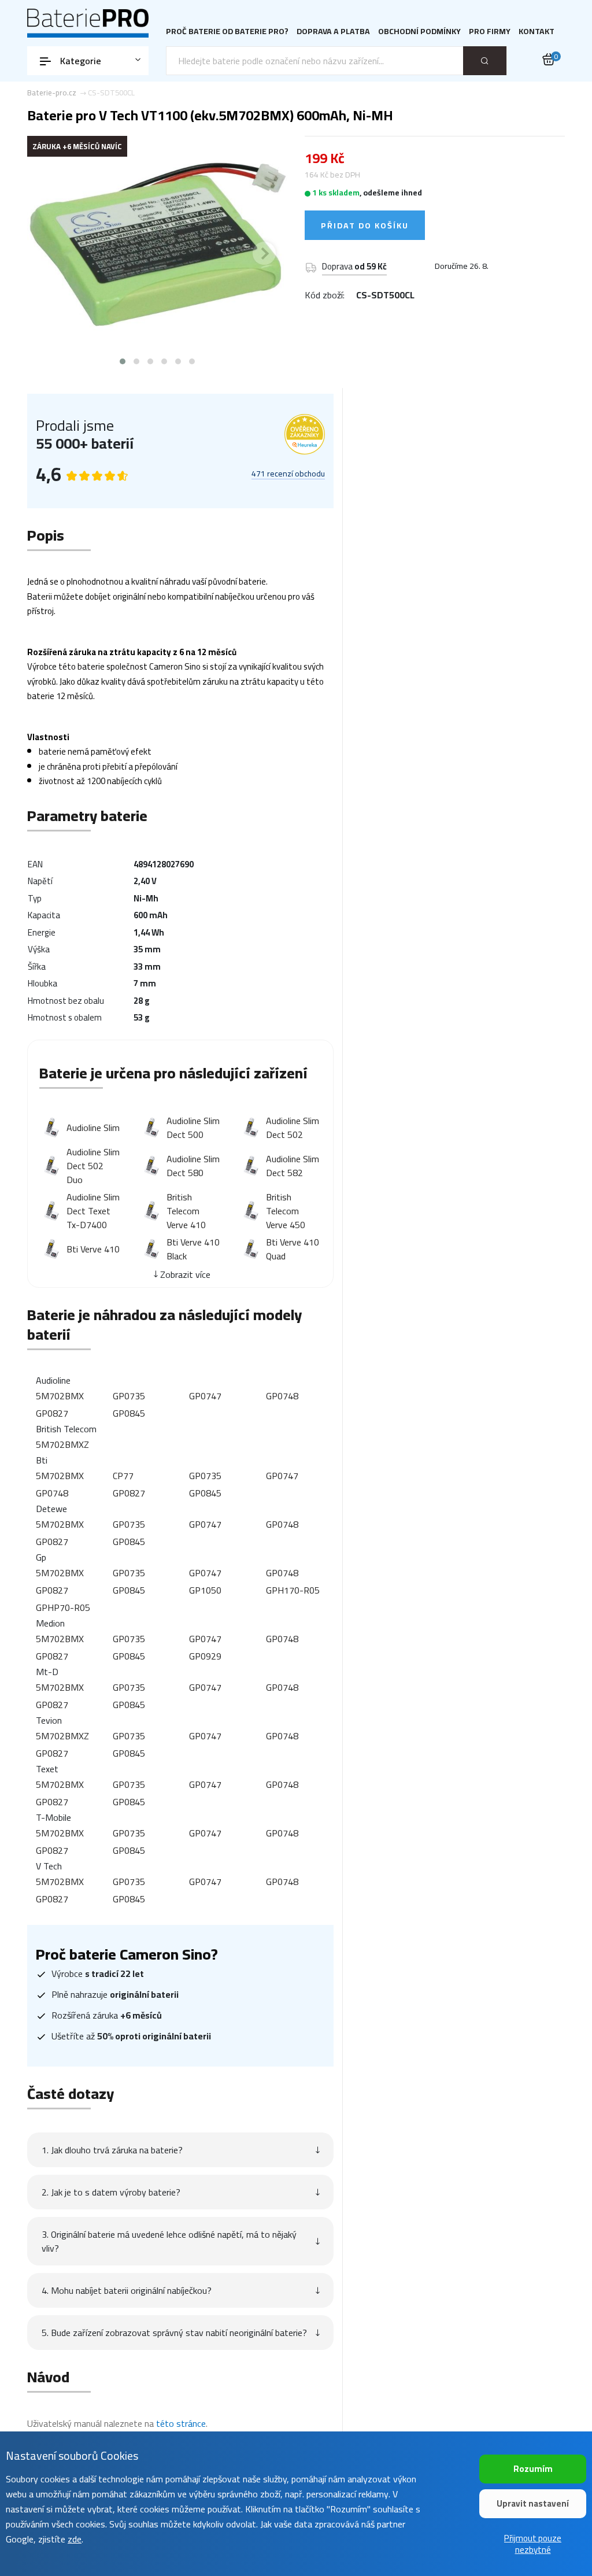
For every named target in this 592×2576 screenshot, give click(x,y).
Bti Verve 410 (93, 1249)
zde (75, 2539)
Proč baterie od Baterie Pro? (227, 32)
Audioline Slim (93, 1128)
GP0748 (282, 1396)
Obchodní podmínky (419, 32)
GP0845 (129, 1413)
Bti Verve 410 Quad (293, 1249)
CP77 (123, 1476)
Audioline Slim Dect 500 (193, 1128)
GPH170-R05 (293, 1590)
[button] (123, 361)
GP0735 (129, 1396)
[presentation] (50, 253)
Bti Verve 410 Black (193, 1249)
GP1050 (205, 1590)
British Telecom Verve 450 (286, 1211)
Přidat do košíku (365, 226)
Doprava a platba (333, 32)
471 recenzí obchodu (288, 474)
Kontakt (536, 32)
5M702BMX (60, 1396)
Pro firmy (490, 32)
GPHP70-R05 (63, 1607)
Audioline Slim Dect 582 (293, 1166)
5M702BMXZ (62, 1444)
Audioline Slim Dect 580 (193, 1166)
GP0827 (52, 1413)
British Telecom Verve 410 (186, 1211)
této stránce (181, 2423)
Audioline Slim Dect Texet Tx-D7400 (93, 1211)
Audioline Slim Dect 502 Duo (93, 1166)
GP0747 (205, 1396)
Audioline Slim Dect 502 (293, 1128)
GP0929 (205, 1656)
